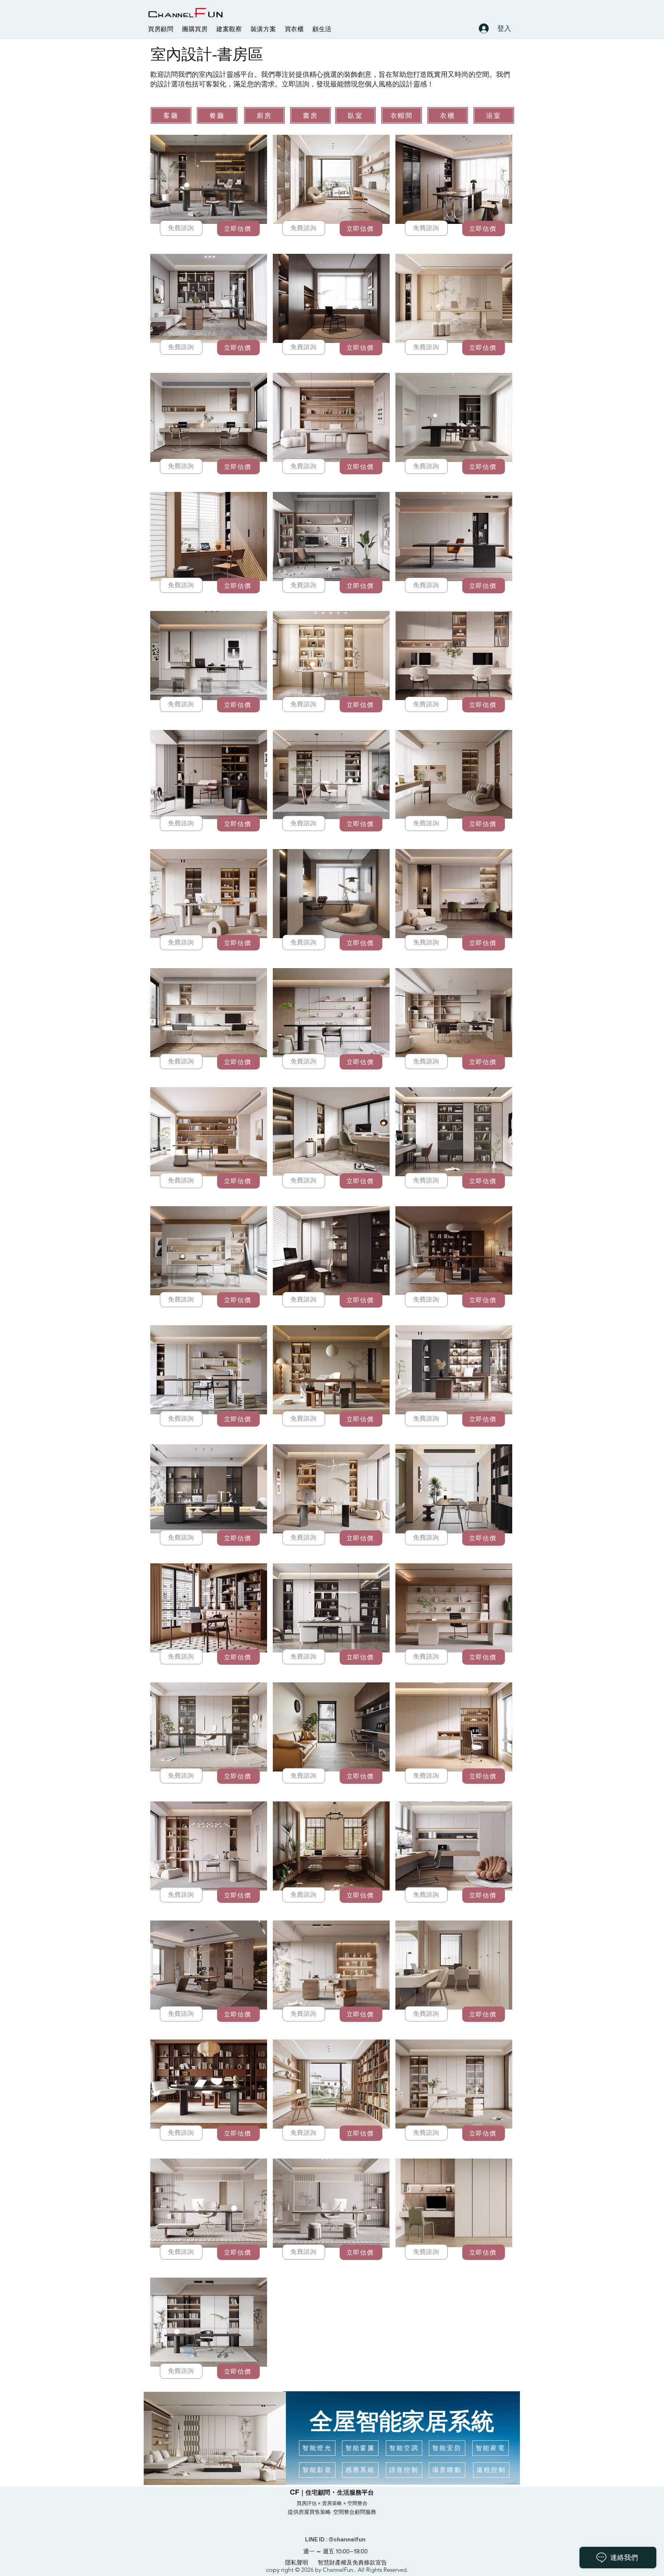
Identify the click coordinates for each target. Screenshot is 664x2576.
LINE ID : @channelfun (335, 2539)
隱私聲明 (297, 2562)
